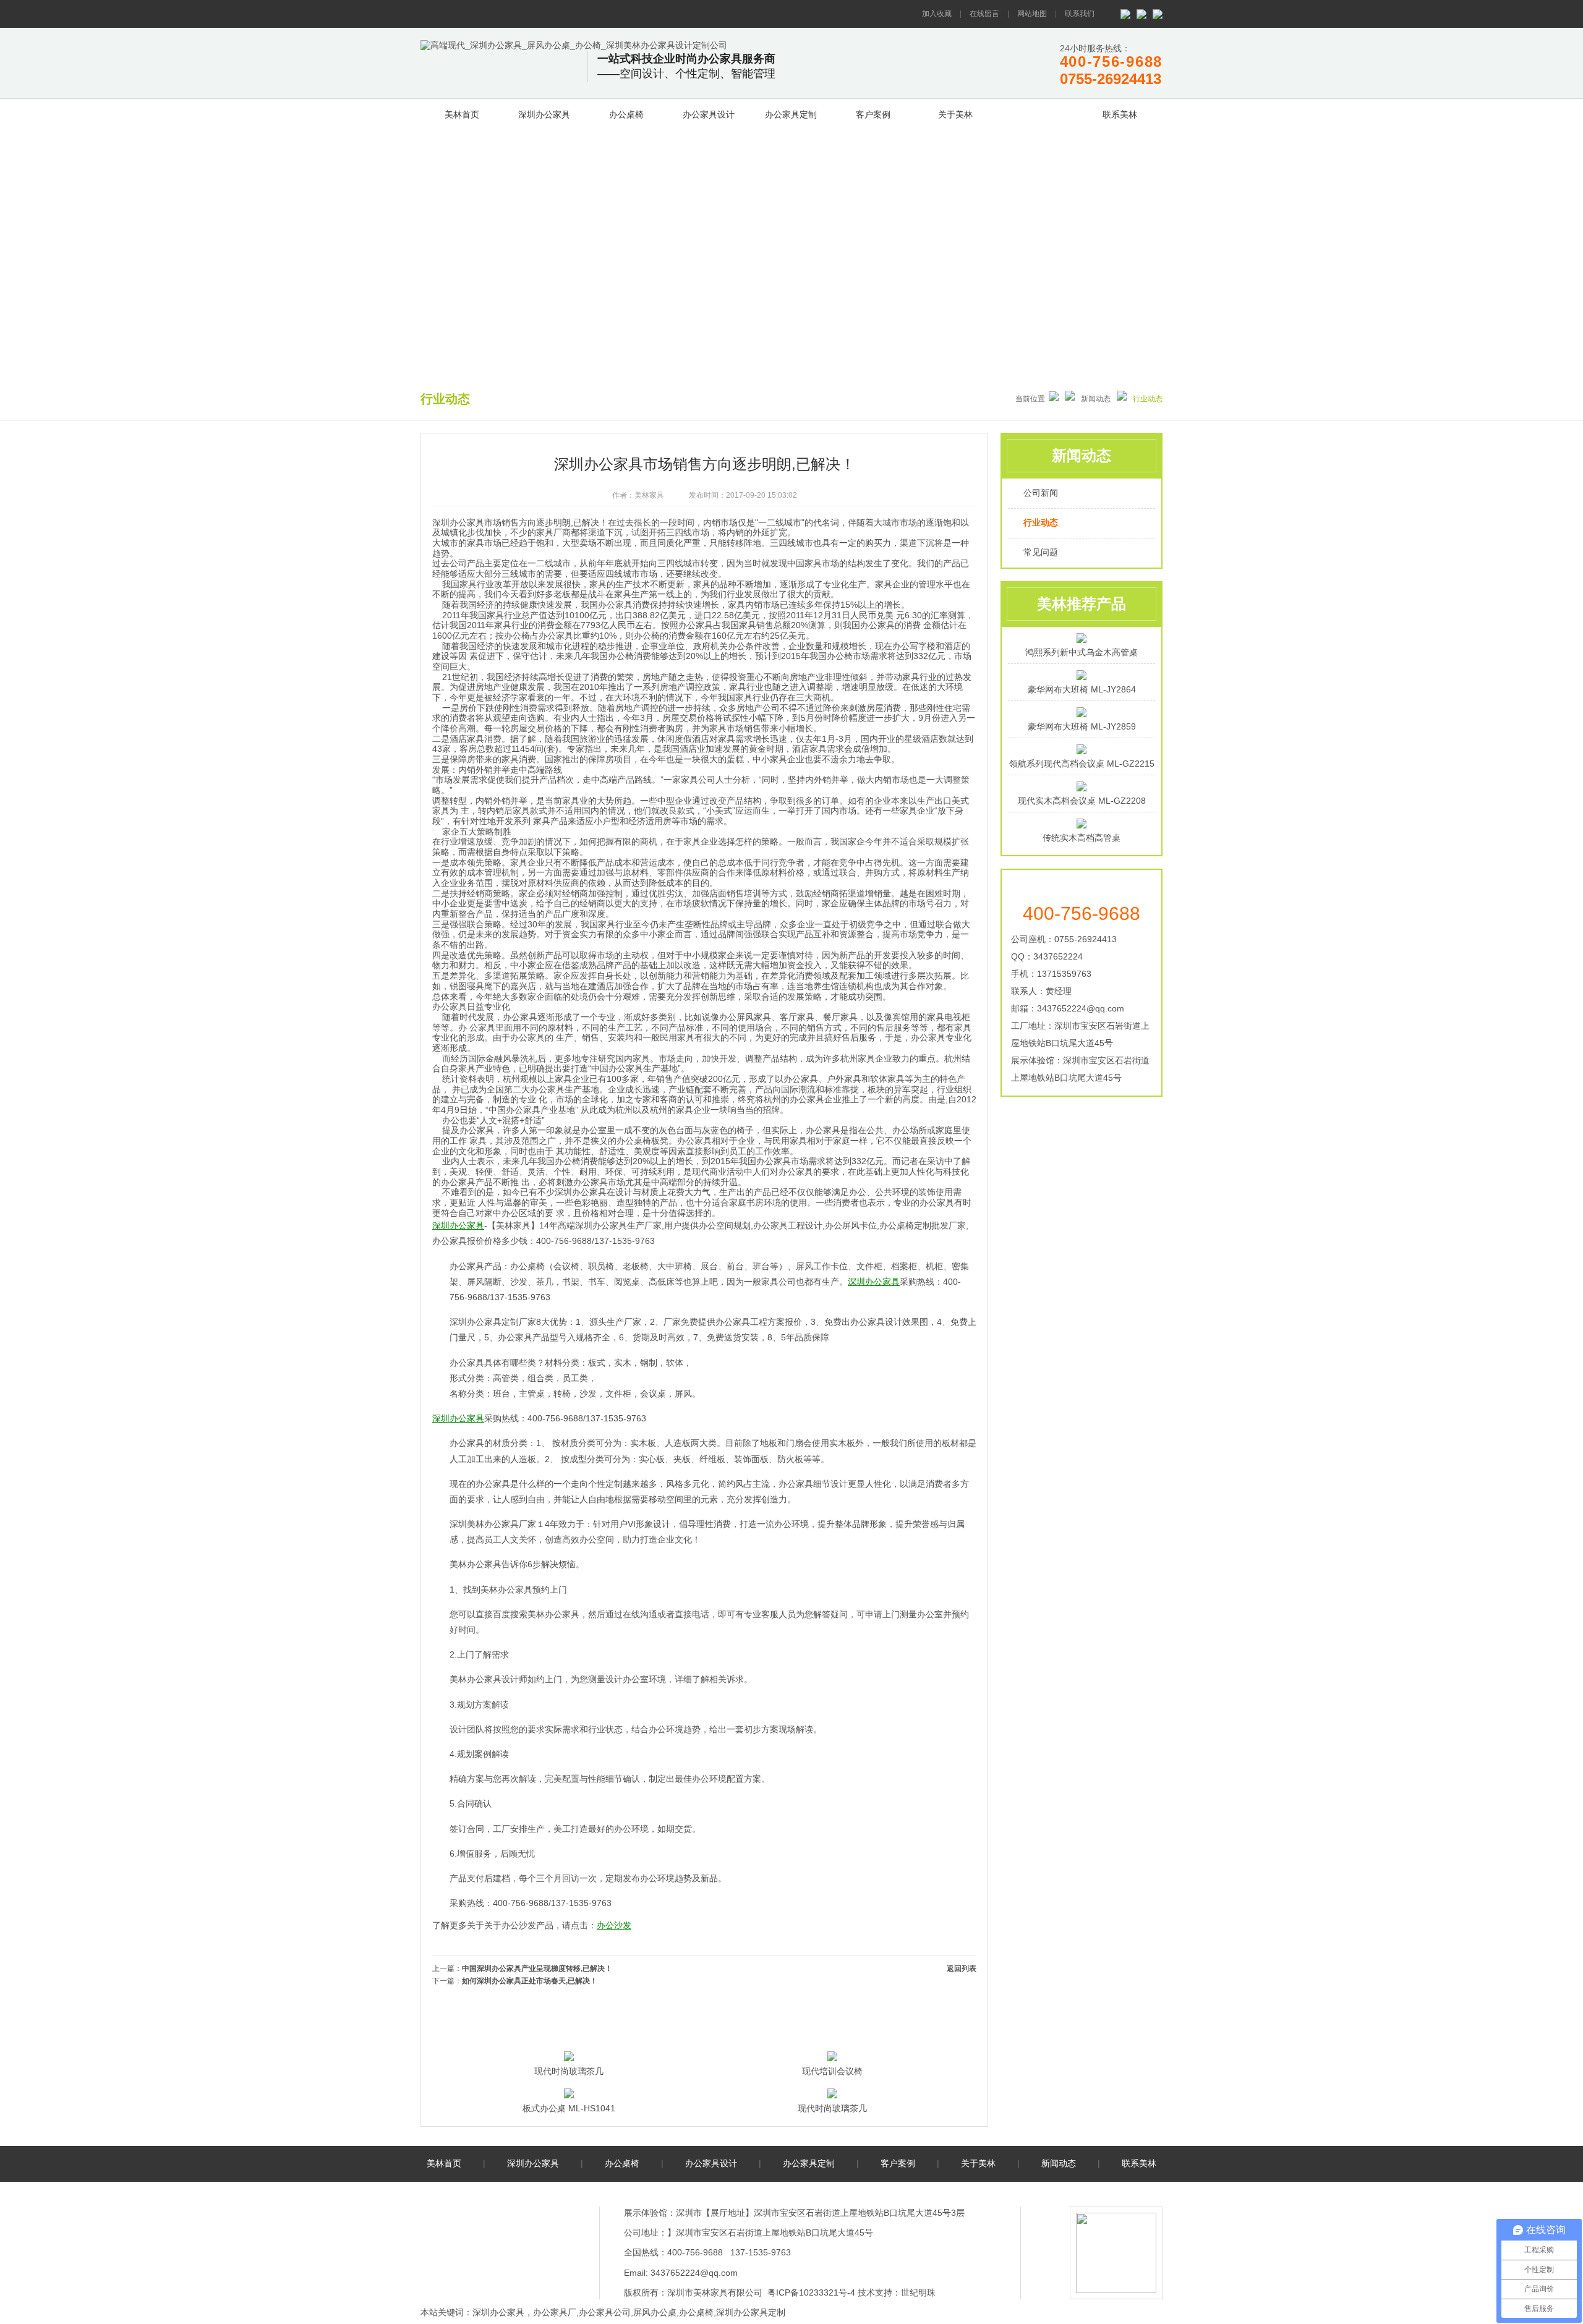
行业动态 (1041, 522)
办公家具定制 (791, 114)
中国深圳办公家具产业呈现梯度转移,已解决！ (537, 1969)
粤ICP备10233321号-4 (811, 2292)
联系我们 (1080, 14)
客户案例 (873, 114)
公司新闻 (1041, 493)
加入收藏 (937, 14)
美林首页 (462, 114)
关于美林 (955, 114)
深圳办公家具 (544, 114)
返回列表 (962, 1969)
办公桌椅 (626, 114)
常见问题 (1041, 552)
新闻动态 (1038, 113)
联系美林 (1120, 114)
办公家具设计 (709, 114)
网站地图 (1032, 14)
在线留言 (984, 14)
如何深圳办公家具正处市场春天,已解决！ (530, 1981)
